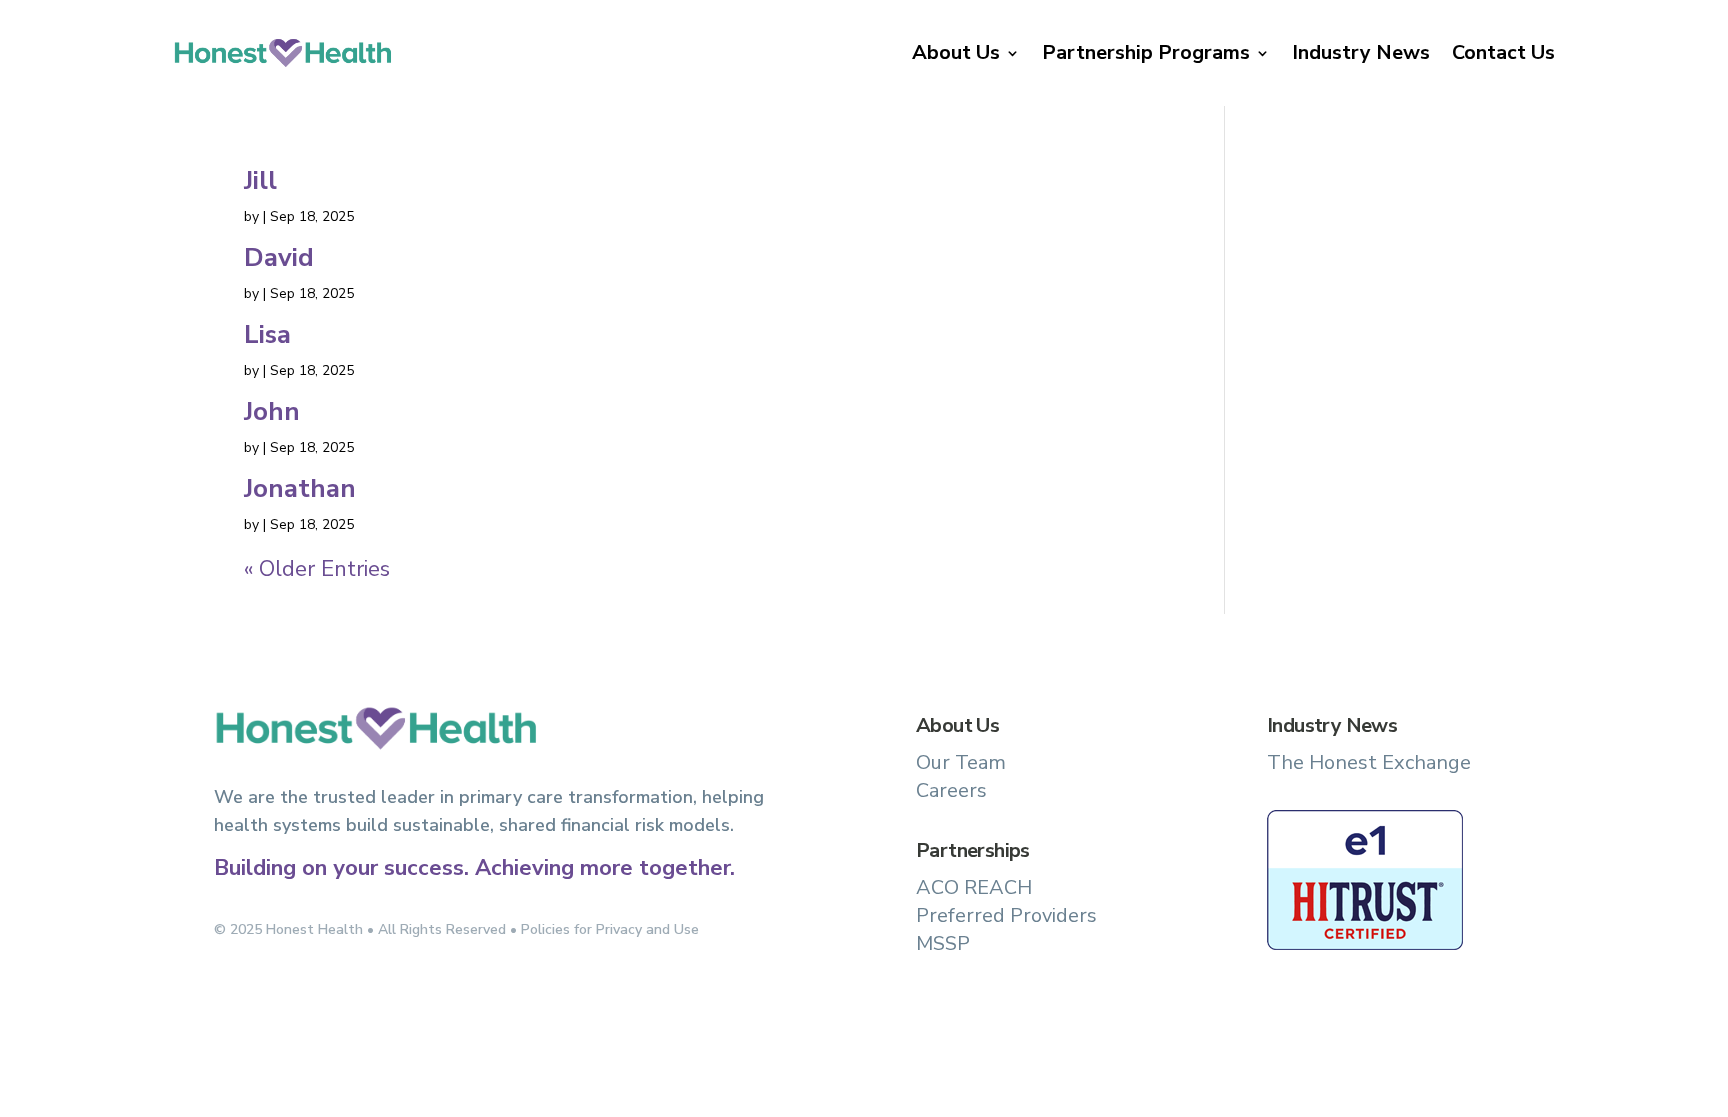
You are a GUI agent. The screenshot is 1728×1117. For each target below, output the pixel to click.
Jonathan (300, 488)
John (272, 411)
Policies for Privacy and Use (610, 929)
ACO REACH (974, 887)
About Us (956, 52)
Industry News (1361, 52)
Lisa (267, 334)
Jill (260, 180)
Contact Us (1503, 52)
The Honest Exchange (1369, 762)
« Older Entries (317, 569)
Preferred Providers (1006, 915)
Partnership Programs (1146, 52)
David (279, 257)
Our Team (961, 762)
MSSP (943, 943)
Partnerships (973, 850)
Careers (951, 790)
